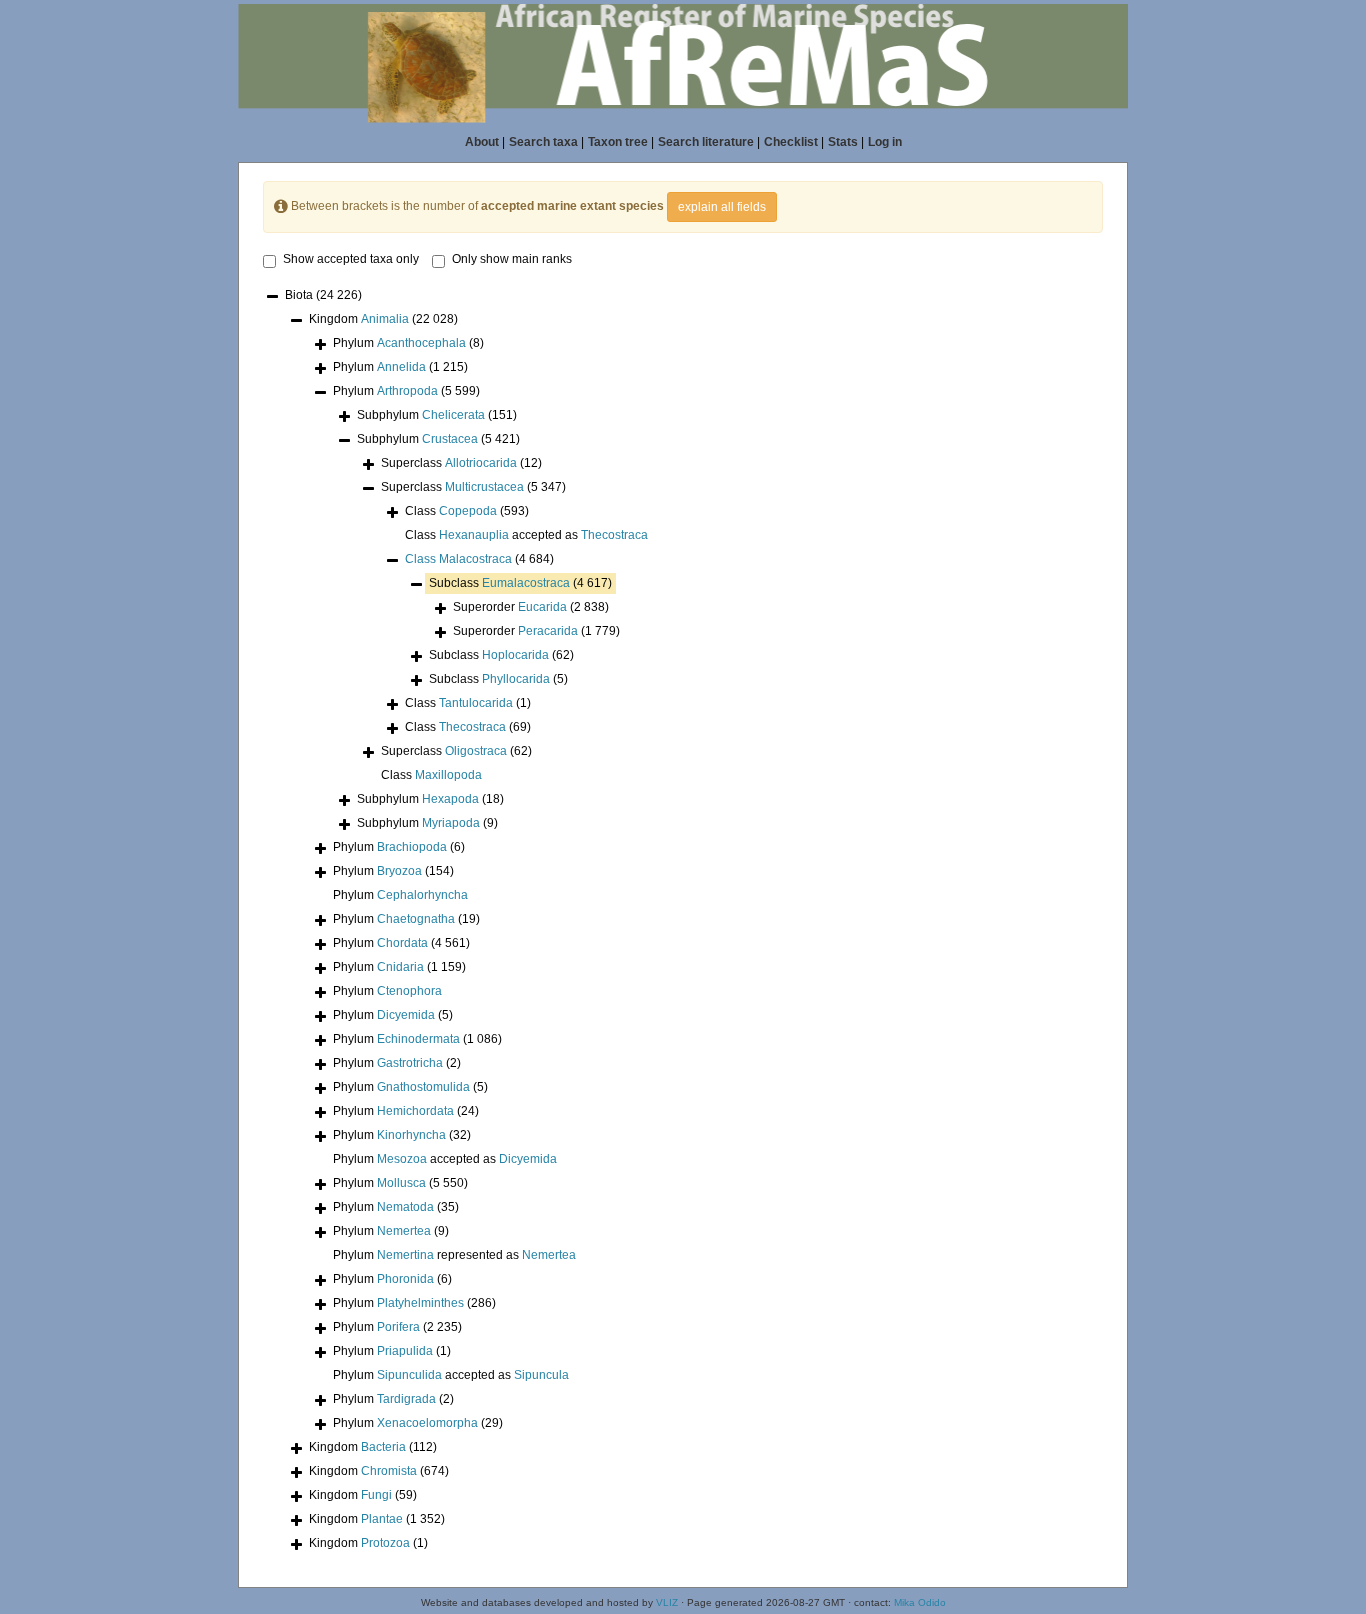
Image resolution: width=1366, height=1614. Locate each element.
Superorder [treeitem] (531, 607)
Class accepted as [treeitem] (526, 535)
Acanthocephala (421, 343)
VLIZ (667, 1602)
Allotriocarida (481, 463)
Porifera (398, 1327)
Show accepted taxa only (351, 259)
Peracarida (548, 631)
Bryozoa (399, 871)
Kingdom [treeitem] (383, 319)
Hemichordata (415, 1111)
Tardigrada (406, 1399)
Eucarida (542, 607)
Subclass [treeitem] (520, 583)
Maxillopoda (448, 775)
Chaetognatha (416, 919)
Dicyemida (406, 1015)
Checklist (791, 142)
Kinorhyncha (411, 1135)
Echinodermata (418, 1039)
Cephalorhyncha (422, 895)
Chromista (389, 1471)
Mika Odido (920, 1602)
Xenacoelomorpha (427, 1423)
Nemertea (404, 1231)
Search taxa (543, 142)
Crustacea (450, 439)
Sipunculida (409, 1375)
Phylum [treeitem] (408, 343)
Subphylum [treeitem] (437, 415)
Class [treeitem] (467, 511)
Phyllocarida (516, 679)
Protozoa (385, 1543)
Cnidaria (400, 967)
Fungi (376, 1495)
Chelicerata (453, 415)
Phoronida (405, 1279)
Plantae (382, 1519)
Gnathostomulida (423, 1087)
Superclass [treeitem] (461, 463)
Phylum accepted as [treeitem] (445, 1159)
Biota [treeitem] (323, 295)
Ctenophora (409, 991)
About (482, 142)
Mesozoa (402, 1159)
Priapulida (405, 1351)
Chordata (402, 943)
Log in (885, 142)
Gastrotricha (410, 1063)
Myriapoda (451, 823)
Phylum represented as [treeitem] (454, 1255)
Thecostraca (614, 535)
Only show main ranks (512, 259)
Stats (843, 142)
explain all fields (722, 207)
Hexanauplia (474, 535)
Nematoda (405, 1207)
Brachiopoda (412, 847)
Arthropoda (407, 391)
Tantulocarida (476, 703)
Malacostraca (475, 559)
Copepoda (468, 511)
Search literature (706, 142)
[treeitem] (479, 559)
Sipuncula (541, 1375)
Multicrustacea (484, 487)
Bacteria (383, 1447)
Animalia (385, 319)
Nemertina (405, 1255)
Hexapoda (450, 799)
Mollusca (401, 1183)
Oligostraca (476, 751)
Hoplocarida (515, 655)
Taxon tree (618, 142)
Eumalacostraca (526, 583)
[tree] (683, 921)
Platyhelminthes (420, 1303)
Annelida (401, 367)
